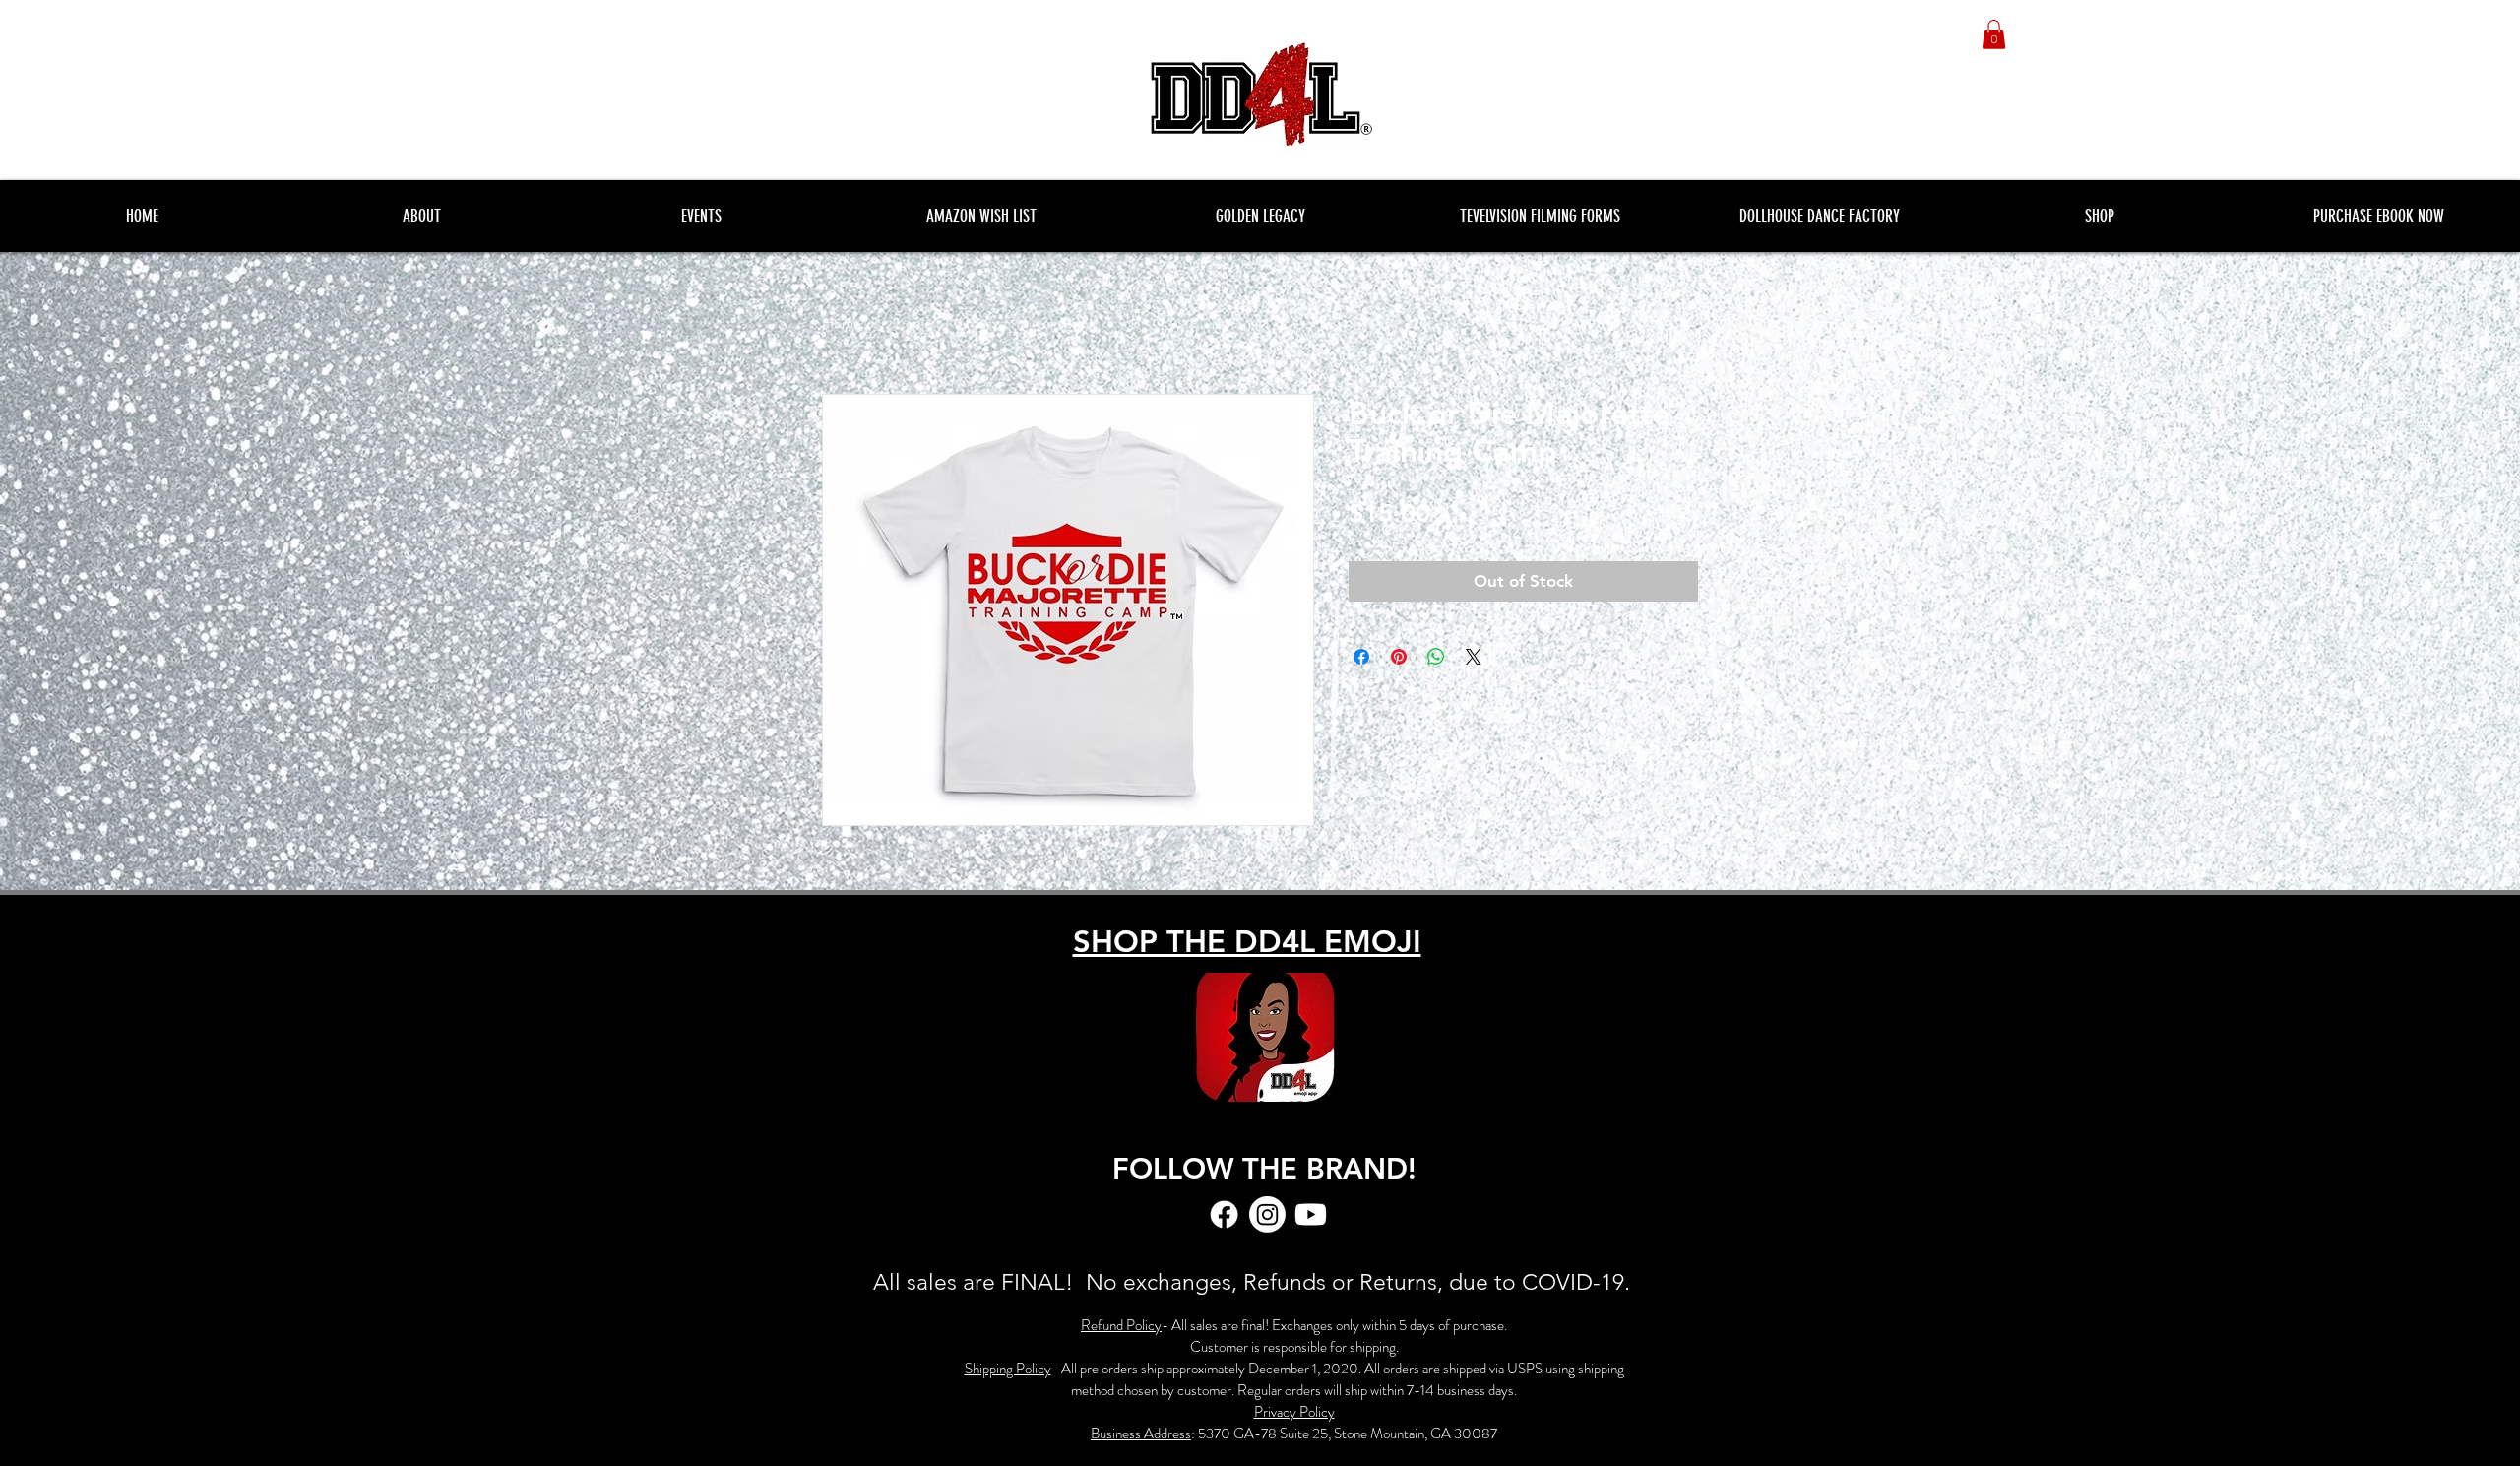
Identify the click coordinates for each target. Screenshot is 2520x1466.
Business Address (1141, 1434)
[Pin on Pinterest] (1399, 657)
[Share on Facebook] (1361, 657)
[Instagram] (1267, 1214)
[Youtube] (1311, 1214)
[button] (1994, 34)
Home (841, 322)
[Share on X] (1474, 657)
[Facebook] (1224, 1214)
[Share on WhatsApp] (1436, 657)
